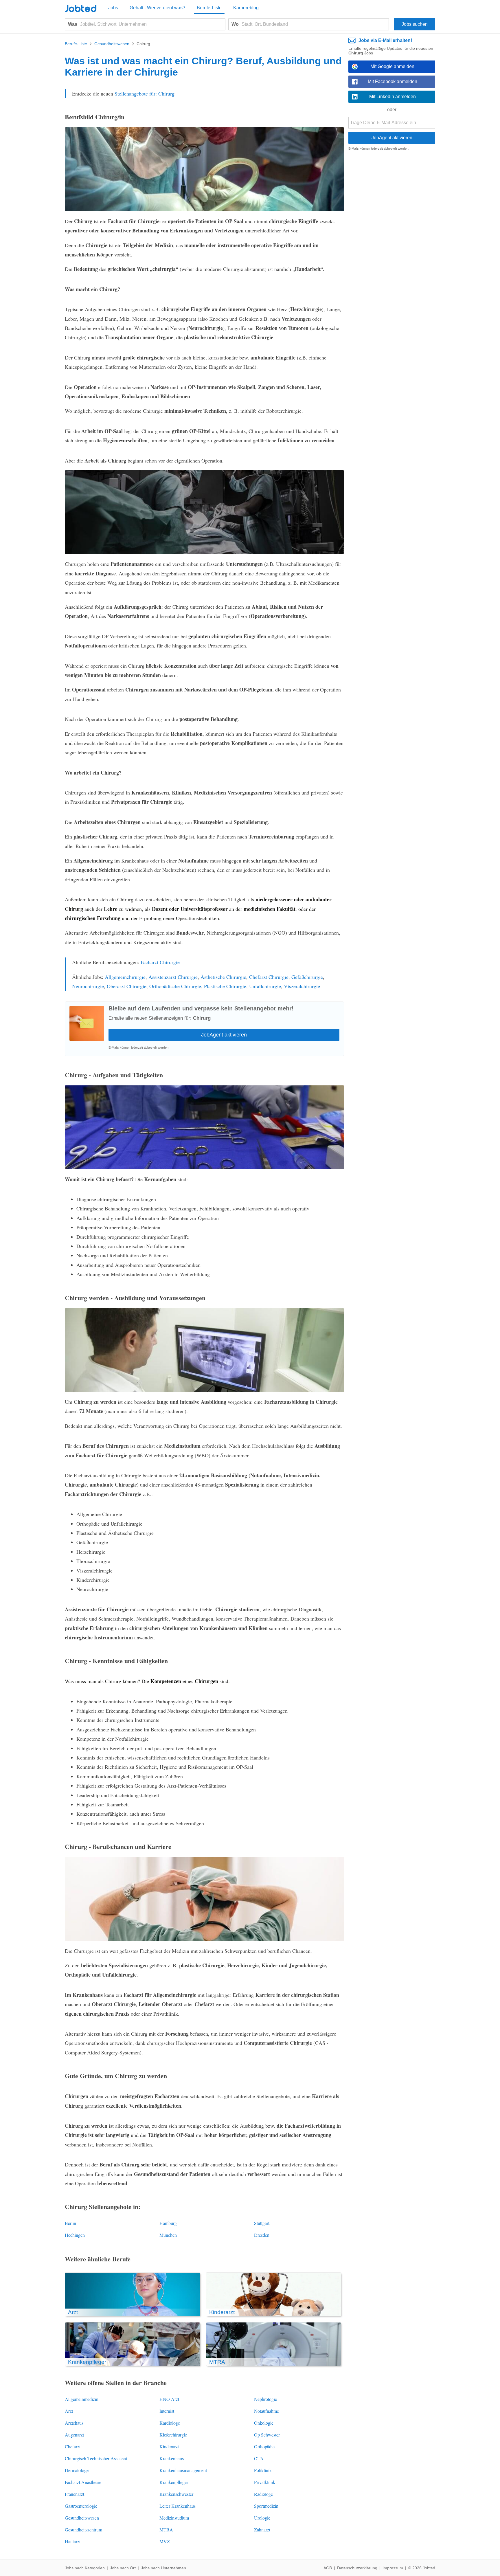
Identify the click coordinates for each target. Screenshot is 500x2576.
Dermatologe (77, 2470)
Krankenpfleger (174, 2482)
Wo (235, 24)
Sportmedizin (266, 2506)
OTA (259, 2458)
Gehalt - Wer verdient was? (157, 8)
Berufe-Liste (209, 8)
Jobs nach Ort (123, 2568)
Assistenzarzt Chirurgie (173, 977)
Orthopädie (264, 2446)
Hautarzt (73, 2541)
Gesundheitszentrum (83, 2530)
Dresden (262, 2235)
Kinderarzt (169, 2446)
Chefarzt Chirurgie (269, 977)
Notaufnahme (266, 2411)
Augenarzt (74, 2435)
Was (73, 24)
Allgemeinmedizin (82, 2399)
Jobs (113, 8)
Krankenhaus (172, 2458)
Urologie (262, 2518)
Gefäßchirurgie (307, 977)
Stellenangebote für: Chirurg (145, 93)
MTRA (166, 2530)
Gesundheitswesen (82, 2518)
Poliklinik (263, 2470)
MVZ (165, 2541)
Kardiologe (170, 2423)
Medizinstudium (174, 2518)
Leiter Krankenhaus (178, 2506)
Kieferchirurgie (173, 2435)
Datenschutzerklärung (357, 2568)
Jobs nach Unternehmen (163, 2568)
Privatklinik (265, 2482)
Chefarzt (73, 2446)
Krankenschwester (176, 2494)
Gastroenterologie (81, 2506)
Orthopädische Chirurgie (175, 986)
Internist (167, 2411)
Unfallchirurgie (265, 986)
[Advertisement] (392, 244)
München (168, 2235)
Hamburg (168, 2223)
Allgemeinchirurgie (125, 977)
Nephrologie (265, 2399)
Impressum (393, 2568)
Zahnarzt (262, 2530)
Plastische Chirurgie (225, 986)
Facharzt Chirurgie (160, 962)
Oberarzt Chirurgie (127, 986)
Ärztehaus (74, 2423)
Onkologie (264, 2423)
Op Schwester (267, 2435)
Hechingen (75, 2235)
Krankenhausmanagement (183, 2470)
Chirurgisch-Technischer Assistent (96, 2458)
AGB (328, 2568)
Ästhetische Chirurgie (223, 977)
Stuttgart (262, 2223)
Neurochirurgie (88, 986)
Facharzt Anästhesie (83, 2482)
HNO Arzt (169, 2399)
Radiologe (263, 2494)
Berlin (70, 2223)
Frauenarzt (75, 2494)
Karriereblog (246, 8)
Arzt (69, 2411)
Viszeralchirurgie (302, 986)
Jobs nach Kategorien (85, 2568)
